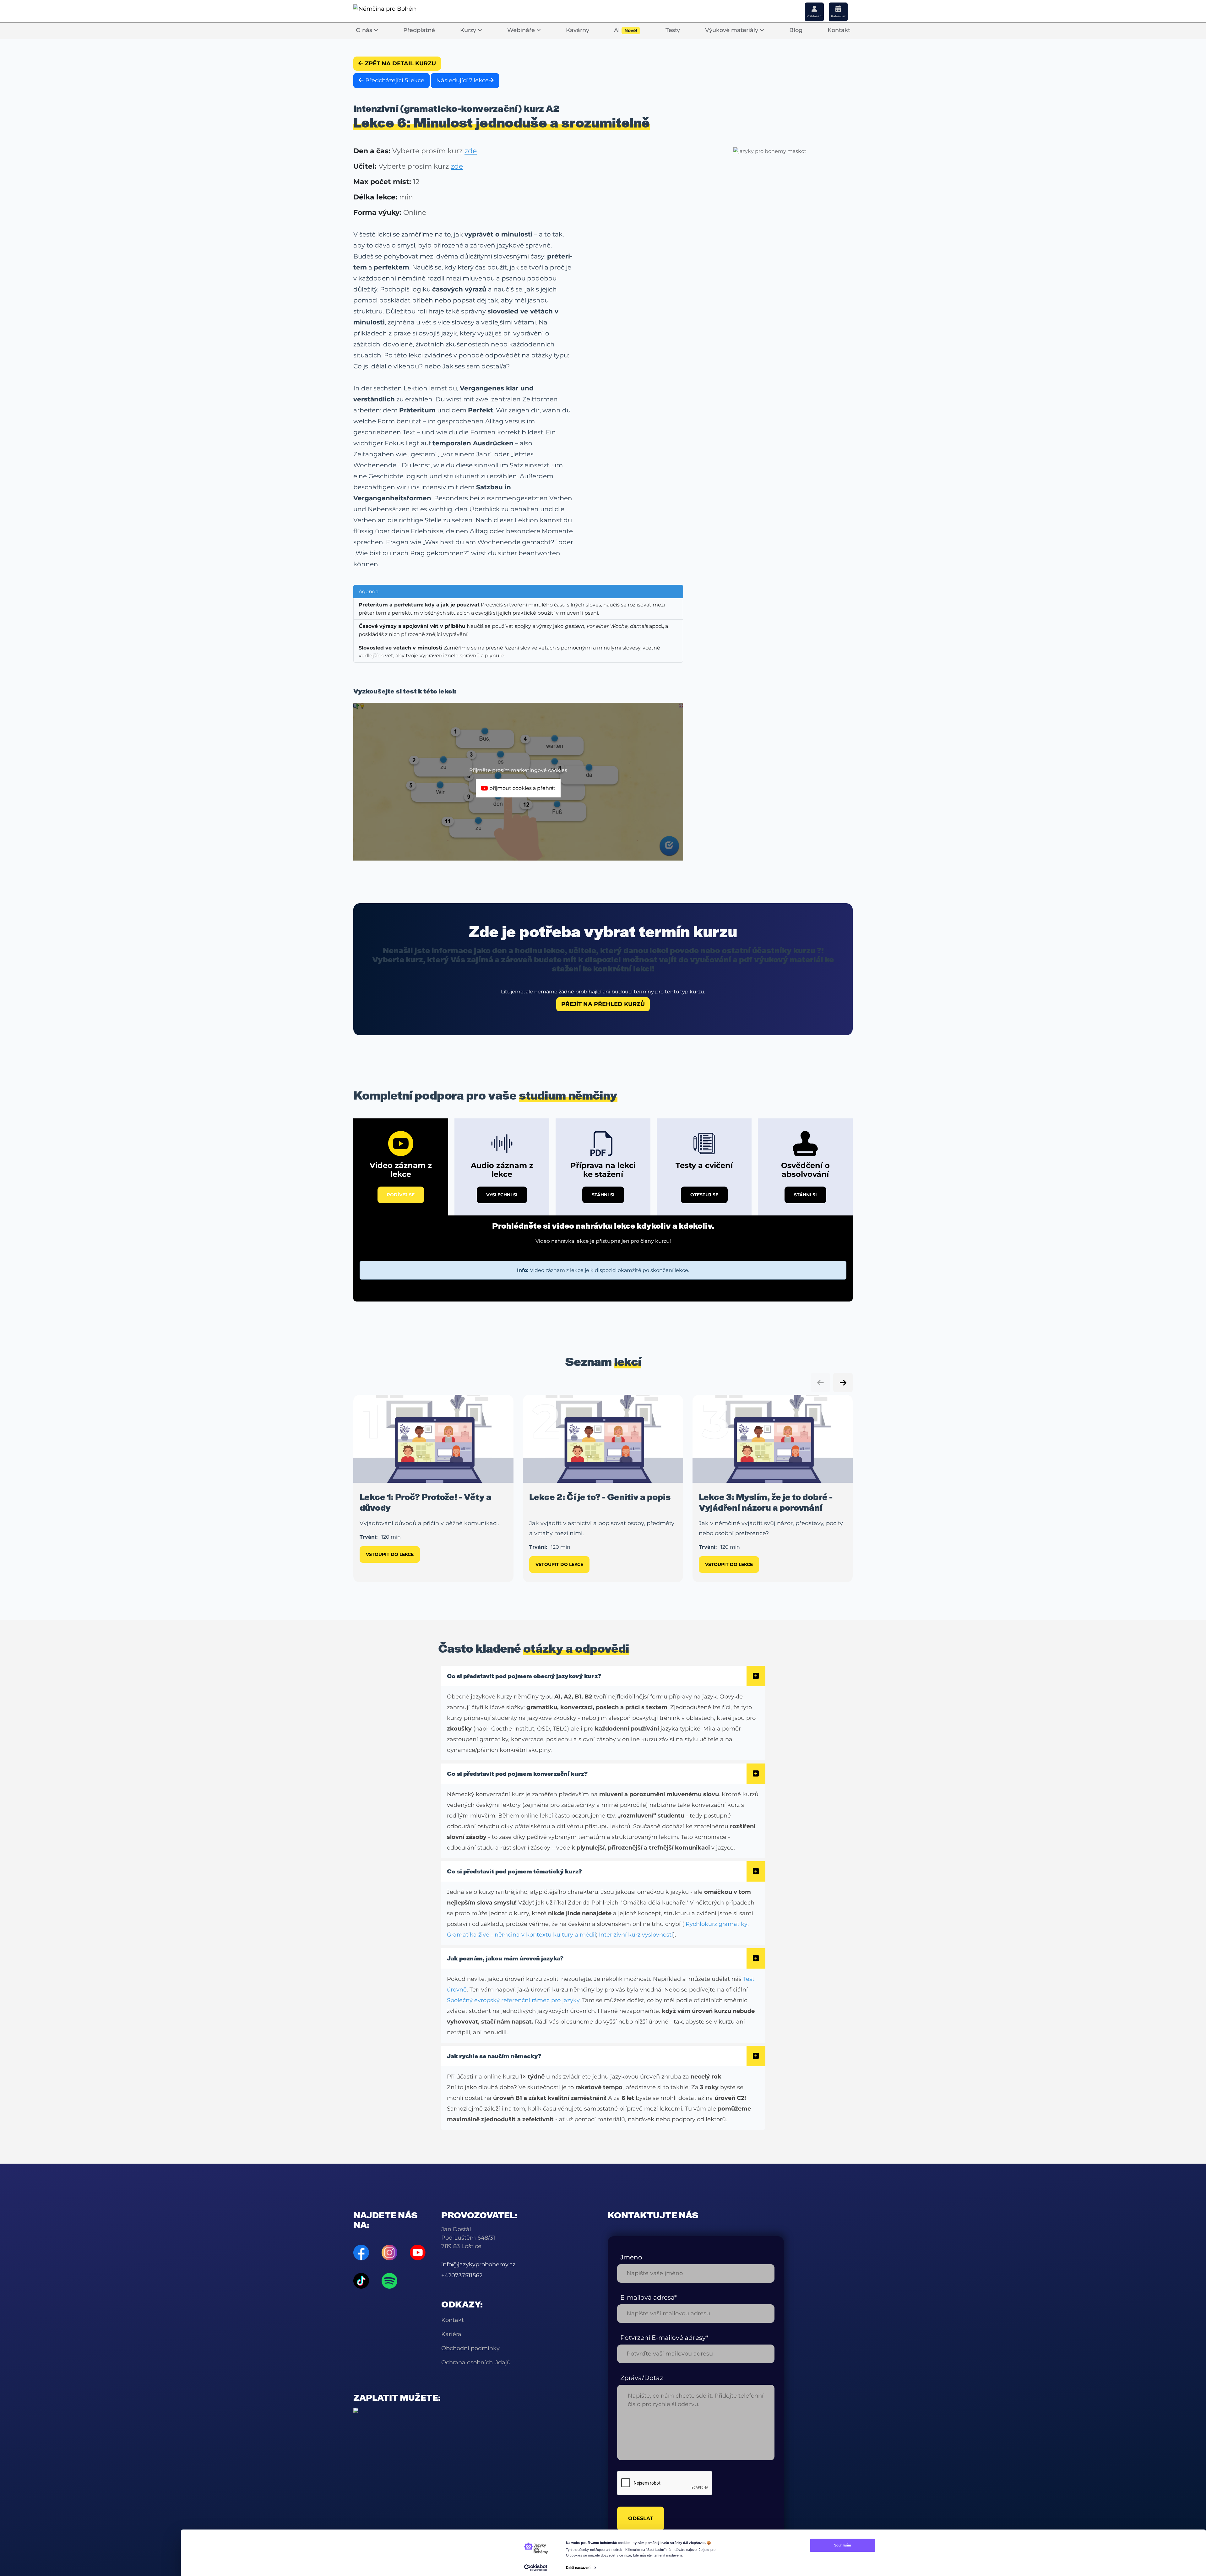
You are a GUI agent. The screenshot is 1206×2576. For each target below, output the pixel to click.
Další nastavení (578, 2568)
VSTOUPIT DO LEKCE (390, 1554)
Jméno (631, 2257)
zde (471, 151)
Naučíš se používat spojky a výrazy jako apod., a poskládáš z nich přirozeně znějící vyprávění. (513, 630)
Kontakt (839, 30)
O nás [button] (365, 30)
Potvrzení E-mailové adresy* (664, 2338)
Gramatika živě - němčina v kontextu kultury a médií (522, 1935)
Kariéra (451, 2334)
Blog (796, 30)
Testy (673, 30)
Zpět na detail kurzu (400, 63)
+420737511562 (462, 2275)
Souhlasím (842, 2545)
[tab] (401, 1167)
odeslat (641, 2518)
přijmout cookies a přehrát (522, 788)
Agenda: (369, 592)
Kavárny (578, 30)
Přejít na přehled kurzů (603, 1004)
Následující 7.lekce (462, 80)
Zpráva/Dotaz (642, 2378)
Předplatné (419, 30)
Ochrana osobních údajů (476, 2362)
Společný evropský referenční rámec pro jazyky (513, 2000)
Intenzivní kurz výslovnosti (636, 1935)
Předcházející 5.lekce (394, 80)
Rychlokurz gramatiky (717, 1924)
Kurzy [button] (469, 30)
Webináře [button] (522, 30)
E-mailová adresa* (649, 2297)
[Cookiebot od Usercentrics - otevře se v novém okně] (536, 2568)
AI (626, 30)
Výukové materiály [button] (732, 30)
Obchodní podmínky (470, 2348)
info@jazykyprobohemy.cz (478, 2264)
